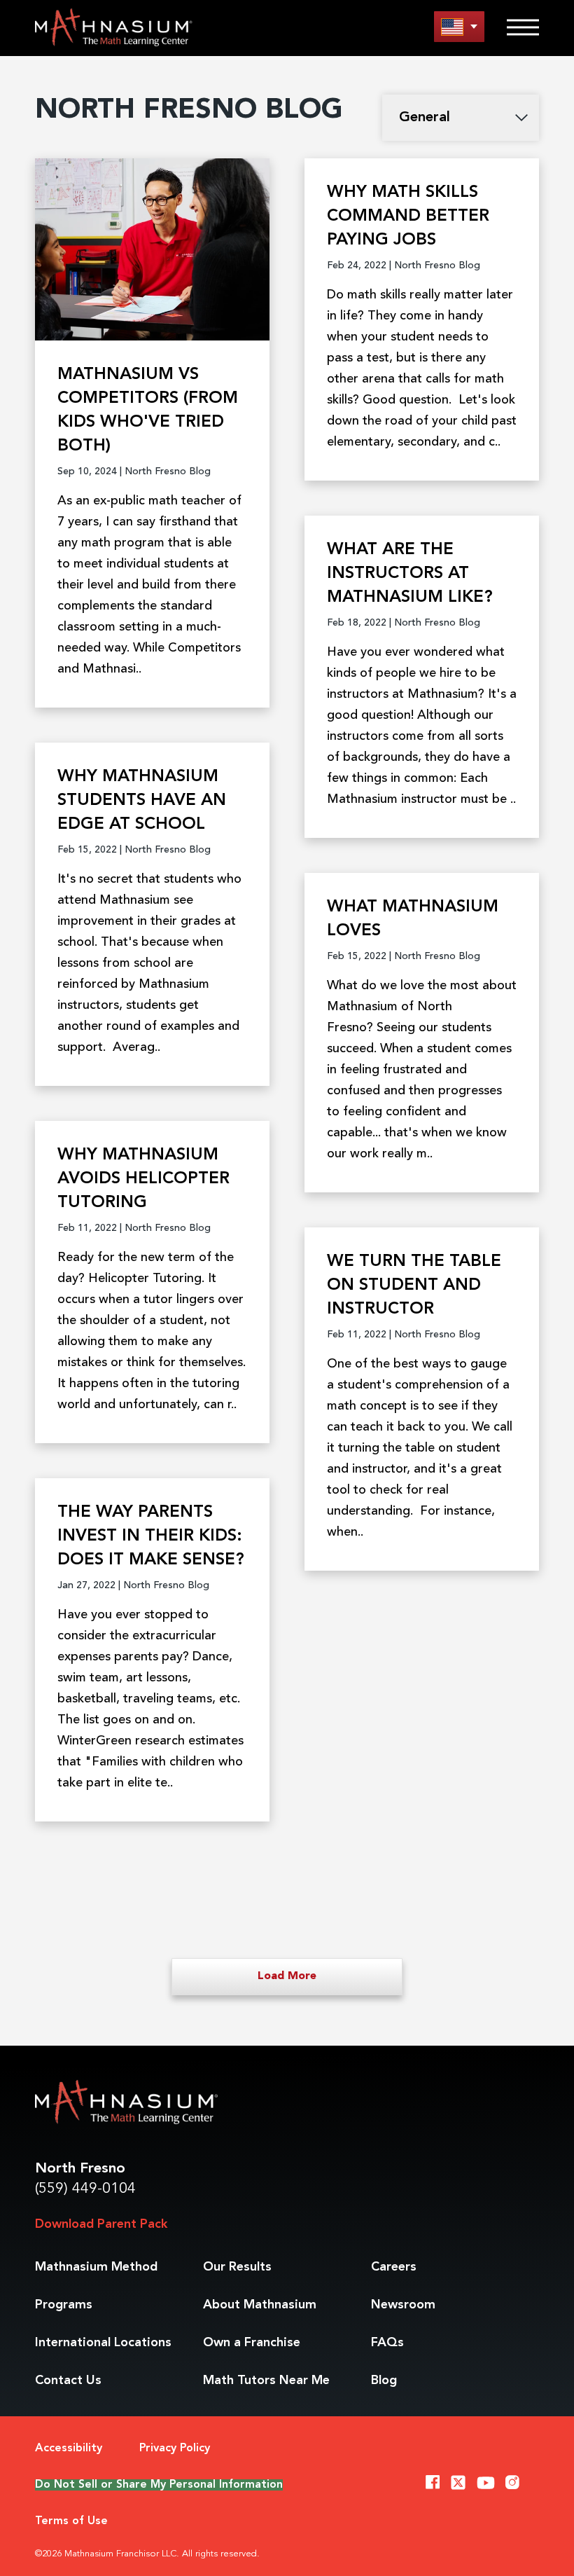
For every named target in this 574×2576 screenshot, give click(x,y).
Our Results (237, 2267)
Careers (394, 2267)
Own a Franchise (252, 2343)
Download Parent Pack (101, 2224)
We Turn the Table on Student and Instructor (414, 1286)
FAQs (387, 2343)
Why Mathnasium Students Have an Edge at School (142, 801)
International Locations (103, 2343)
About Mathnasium (260, 2305)
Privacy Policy (175, 2448)
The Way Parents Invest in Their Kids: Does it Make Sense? (151, 1536)
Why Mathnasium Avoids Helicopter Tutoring (143, 1179)
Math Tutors (266, 2381)
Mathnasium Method (96, 2267)
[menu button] (459, 26)
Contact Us (68, 2381)
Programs (64, 2305)
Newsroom (403, 2305)
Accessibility (69, 2448)
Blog (384, 2381)
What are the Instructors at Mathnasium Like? (410, 574)
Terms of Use (71, 2521)
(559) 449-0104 (85, 2189)
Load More (287, 1976)
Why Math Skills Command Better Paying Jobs (408, 216)
